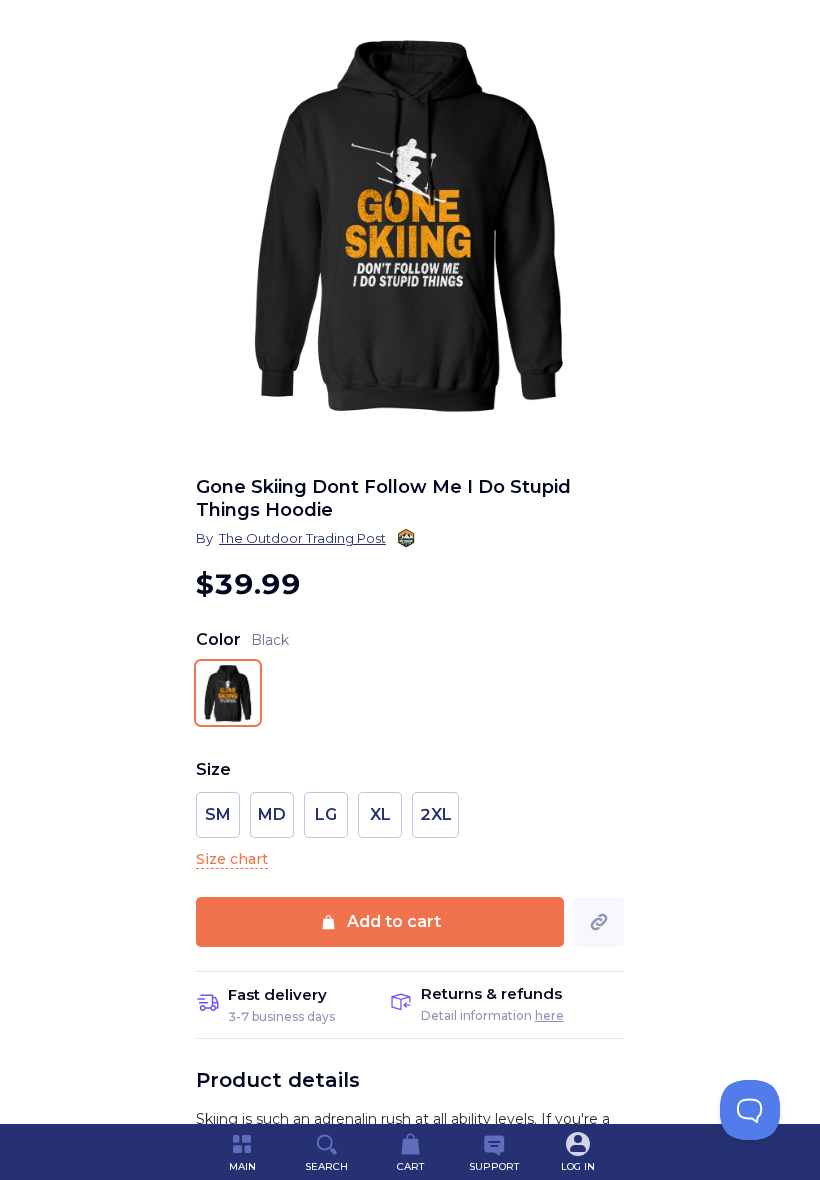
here (549, 1015)
